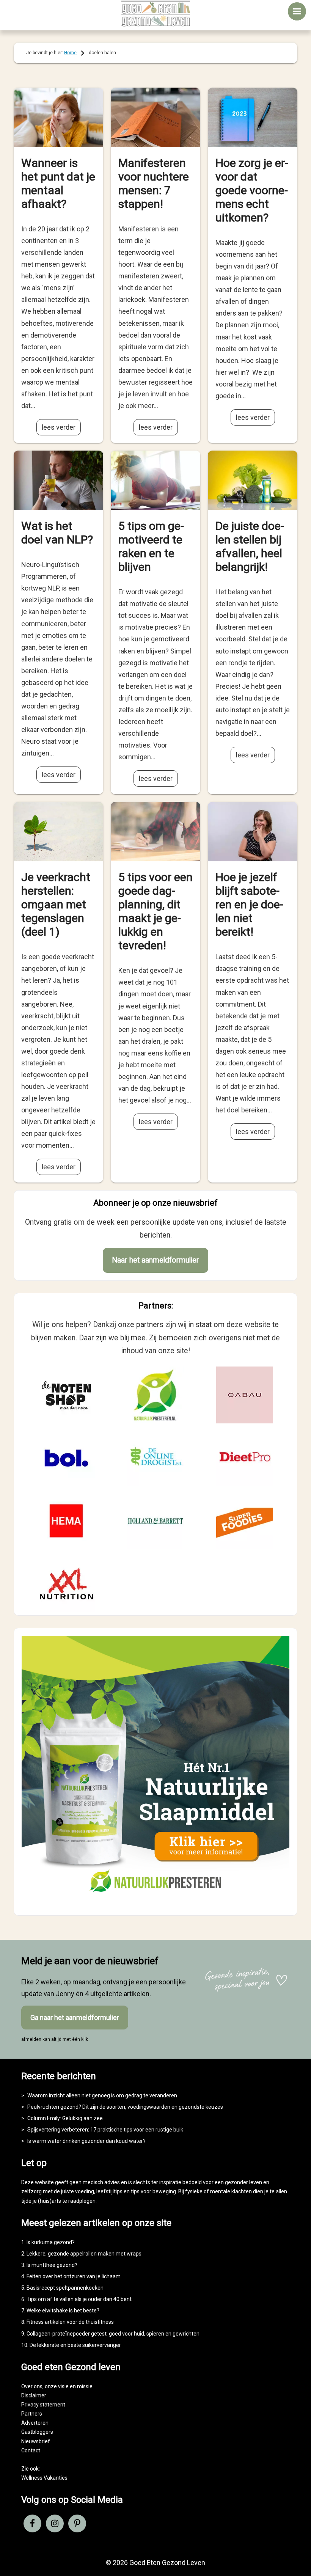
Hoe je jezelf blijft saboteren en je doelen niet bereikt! (249, 904)
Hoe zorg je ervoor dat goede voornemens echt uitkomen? (252, 190)
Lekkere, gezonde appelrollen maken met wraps (84, 2254)
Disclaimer (34, 2395)
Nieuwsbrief (36, 2441)
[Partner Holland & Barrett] (155, 1521)
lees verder (59, 427)
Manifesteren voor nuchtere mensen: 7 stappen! (154, 183)
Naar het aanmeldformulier (155, 1260)
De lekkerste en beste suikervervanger (75, 2345)
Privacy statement (43, 2405)
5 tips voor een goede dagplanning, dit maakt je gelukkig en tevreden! (155, 911)
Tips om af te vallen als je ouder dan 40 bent (79, 2299)
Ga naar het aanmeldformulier (75, 2018)
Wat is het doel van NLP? (57, 533)
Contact (31, 2450)
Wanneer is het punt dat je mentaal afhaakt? (58, 183)
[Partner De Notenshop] (66, 1395)
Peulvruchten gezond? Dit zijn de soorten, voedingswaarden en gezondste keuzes (125, 2107)
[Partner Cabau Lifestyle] (245, 1395)
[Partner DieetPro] (245, 1458)
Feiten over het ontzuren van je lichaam (74, 2276)
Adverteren (35, 2423)
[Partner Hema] (66, 1521)
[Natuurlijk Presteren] (155, 1901)
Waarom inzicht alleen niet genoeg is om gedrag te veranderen (102, 2095)
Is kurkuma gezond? (51, 2242)
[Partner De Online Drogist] (155, 1458)
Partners (32, 2414)
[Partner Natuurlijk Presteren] (155, 1395)
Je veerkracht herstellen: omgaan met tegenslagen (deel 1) (56, 904)
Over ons (32, 2386)
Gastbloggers (37, 2432)
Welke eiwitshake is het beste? (63, 2311)
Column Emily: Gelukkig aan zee (65, 2118)
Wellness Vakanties (44, 2478)
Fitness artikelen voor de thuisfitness (70, 2322)
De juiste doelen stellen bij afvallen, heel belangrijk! (250, 546)
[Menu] (297, 11)
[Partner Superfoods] (245, 1521)
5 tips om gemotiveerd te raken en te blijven (151, 546)
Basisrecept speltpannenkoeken (65, 2288)
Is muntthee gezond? (52, 2265)
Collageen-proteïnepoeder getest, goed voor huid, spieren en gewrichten (113, 2334)
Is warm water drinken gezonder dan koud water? (86, 2141)
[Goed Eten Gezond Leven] (155, 14)
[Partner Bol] (66, 1458)
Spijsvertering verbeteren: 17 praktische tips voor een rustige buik (105, 2130)
